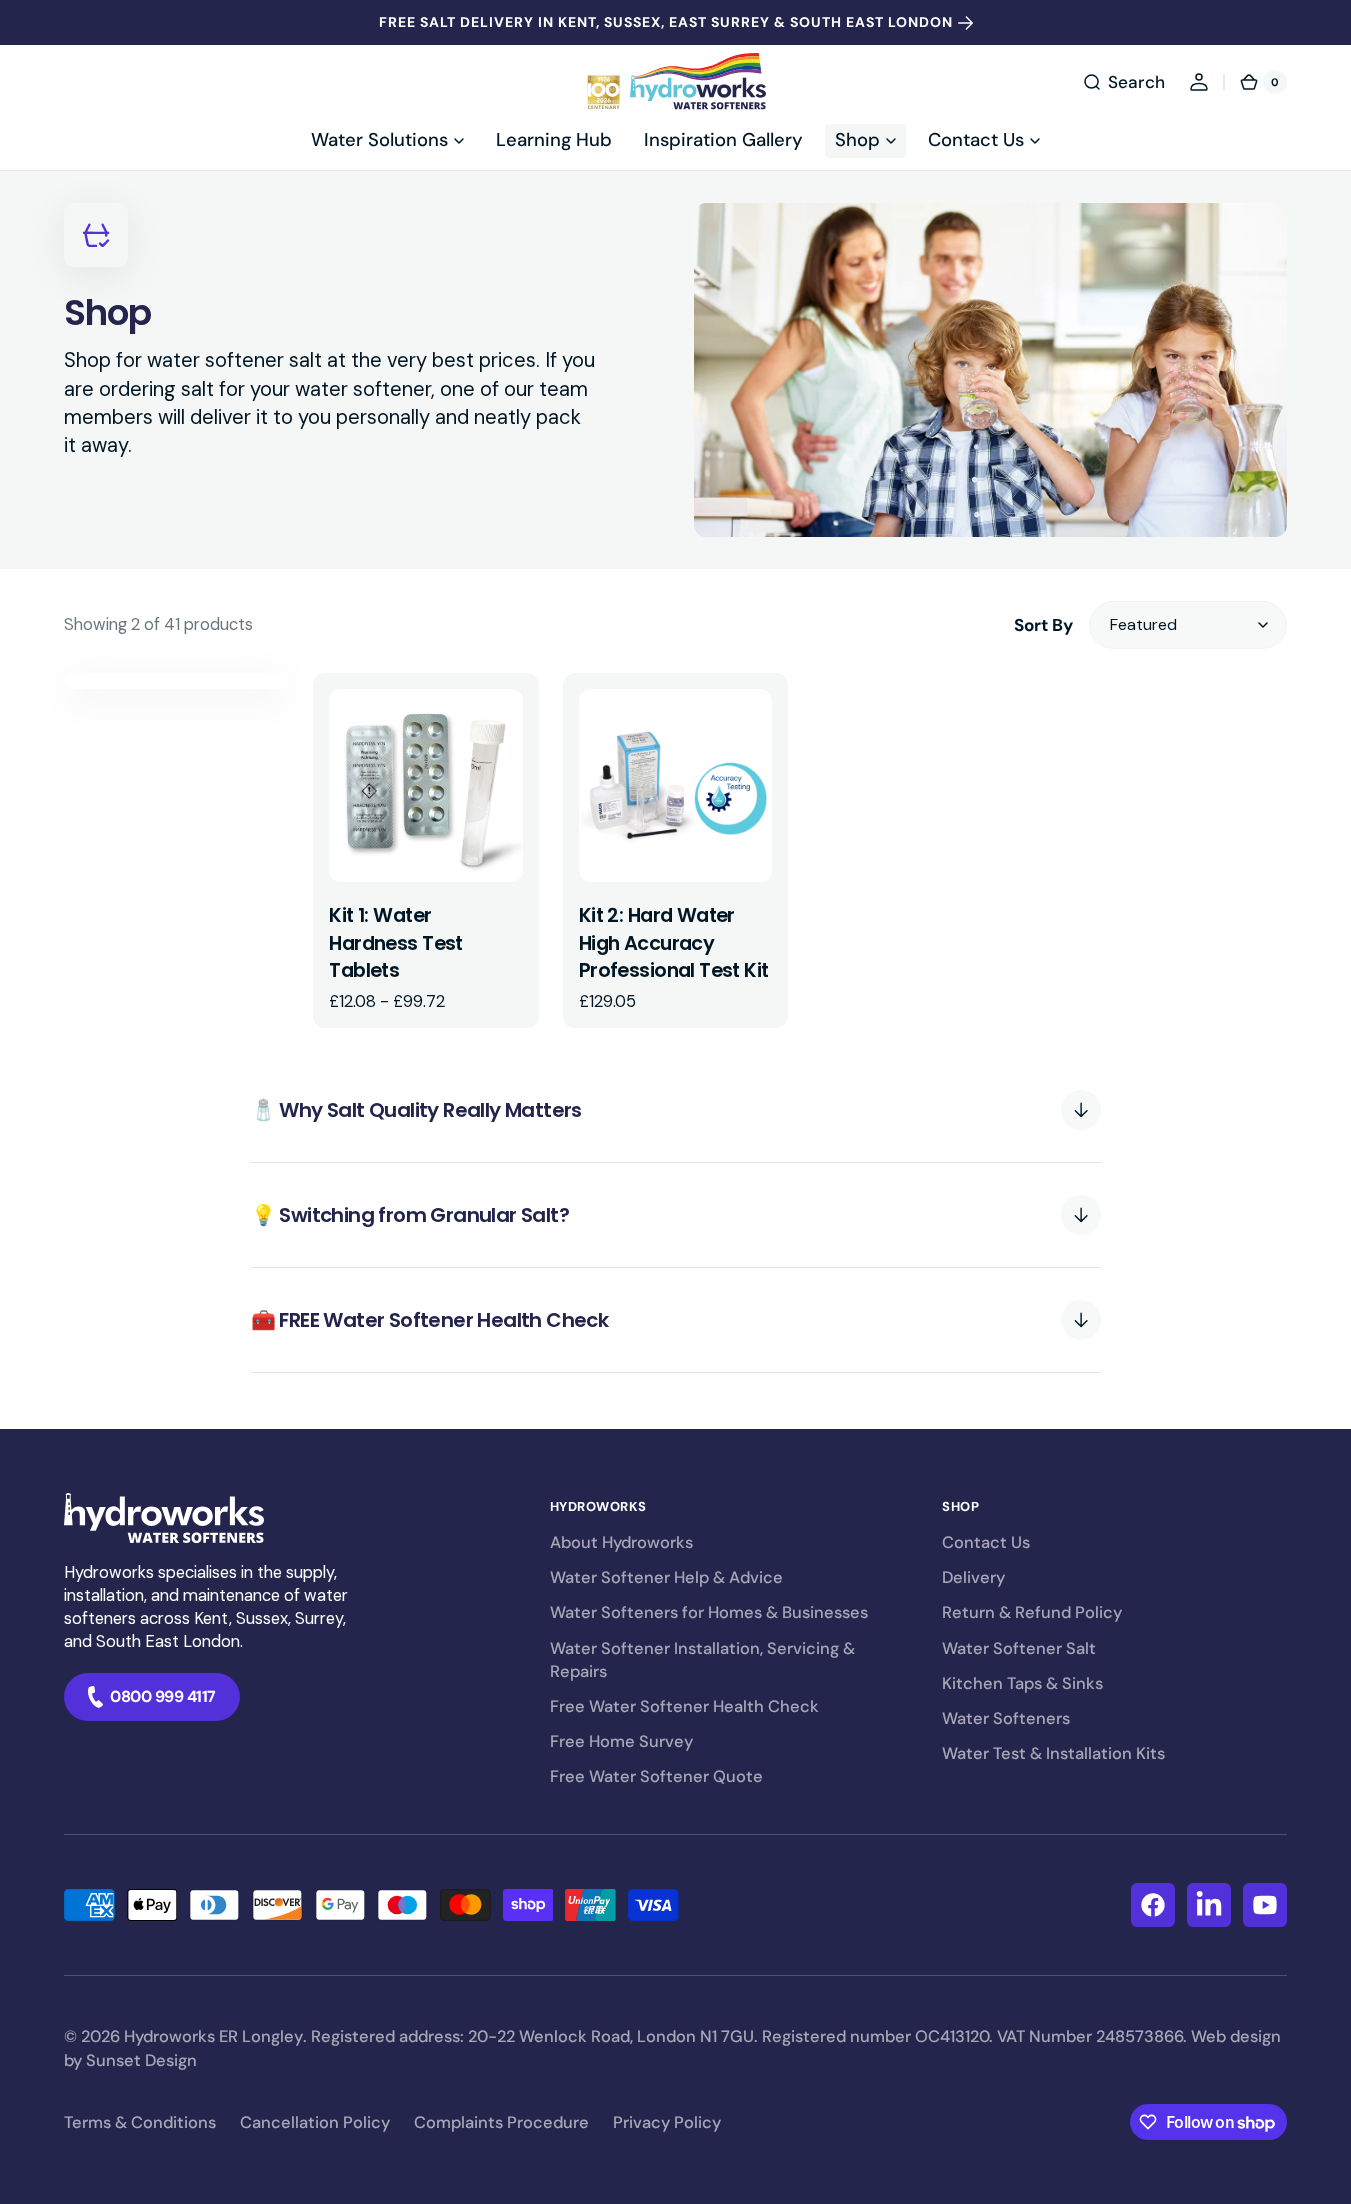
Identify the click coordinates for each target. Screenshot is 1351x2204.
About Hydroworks (621, 1542)
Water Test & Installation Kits (1053, 1753)
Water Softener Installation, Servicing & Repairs (702, 1660)
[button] (1123, 82)
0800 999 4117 (163, 1696)
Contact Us (986, 1542)
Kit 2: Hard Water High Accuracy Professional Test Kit (674, 943)
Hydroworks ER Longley (213, 2036)
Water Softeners (1006, 1718)
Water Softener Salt (1019, 1648)
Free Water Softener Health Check (684, 1706)
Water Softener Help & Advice (666, 1577)
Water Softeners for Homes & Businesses (709, 1612)
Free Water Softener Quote (656, 1776)
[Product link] (425, 850)
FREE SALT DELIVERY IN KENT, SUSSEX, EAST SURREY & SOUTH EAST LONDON (666, 22)
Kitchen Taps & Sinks (1022, 1683)
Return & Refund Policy (1032, 1612)
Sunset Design (141, 2060)
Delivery (973, 1577)
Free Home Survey (621, 1741)
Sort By (1043, 625)
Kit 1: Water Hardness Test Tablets (395, 943)
